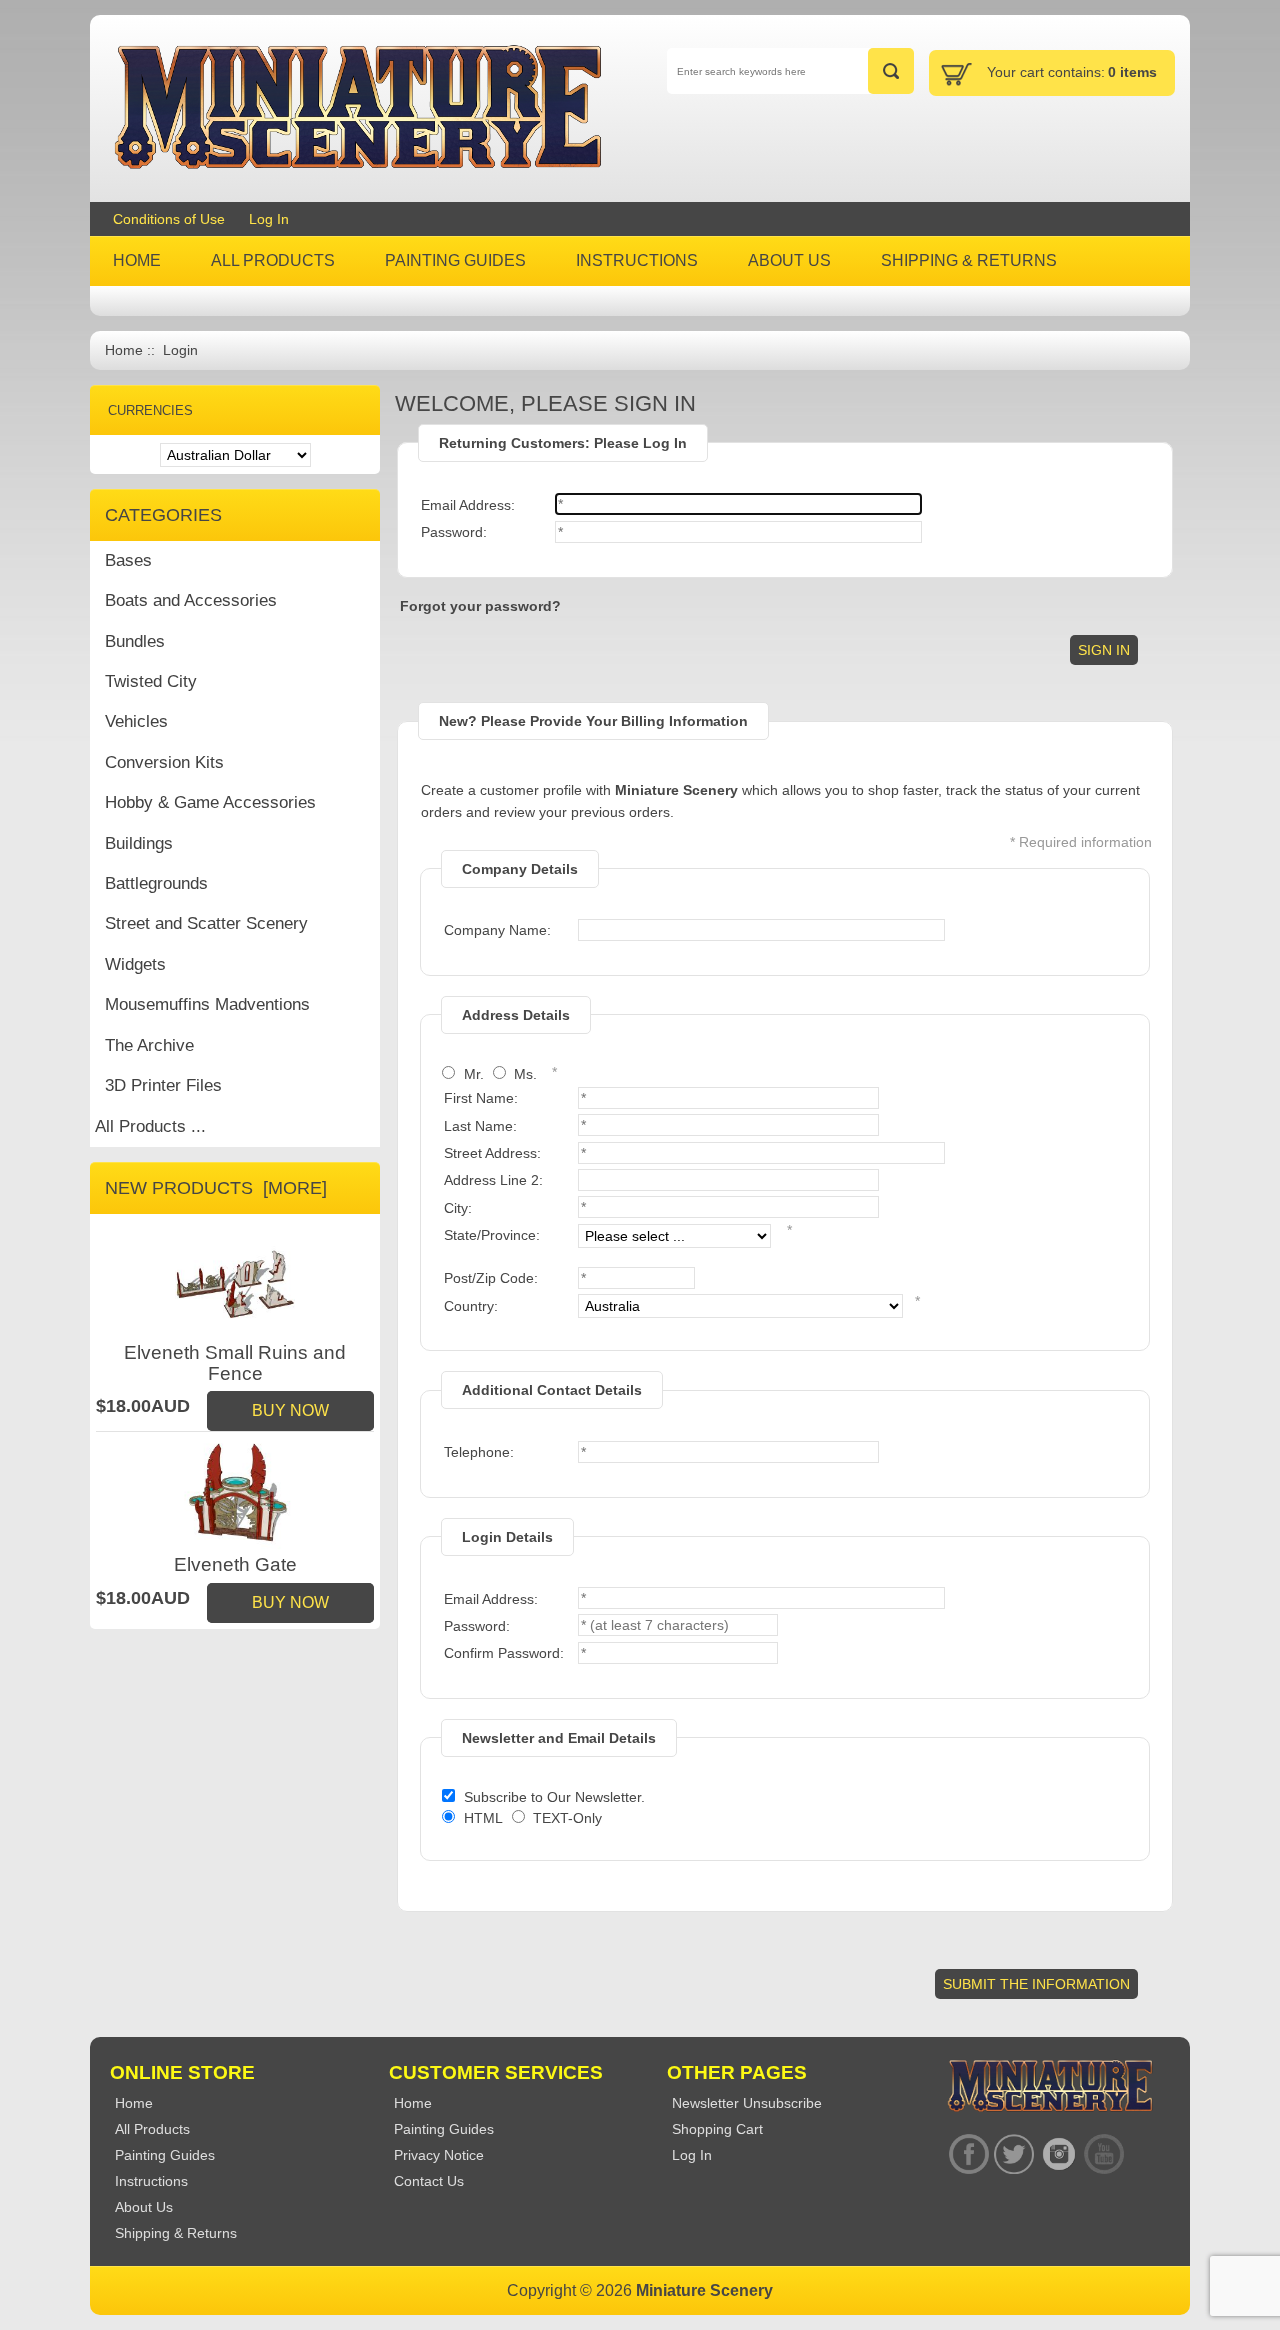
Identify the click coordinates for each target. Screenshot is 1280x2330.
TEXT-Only (567, 1818)
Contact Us (429, 2181)
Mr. (474, 1074)
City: (458, 1208)
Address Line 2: (493, 1180)
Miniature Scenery (704, 2290)
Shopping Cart (717, 2129)
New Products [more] (216, 1188)
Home (124, 350)
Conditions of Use (169, 219)
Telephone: (479, 1452)
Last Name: (480, 1126)
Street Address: (492, 1153)
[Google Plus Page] (1013, 2154)
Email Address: (468, 505)
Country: (471, 1306)
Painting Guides (444, 2129)
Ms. (525, 1074)
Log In (269, 219)
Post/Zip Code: (491, 1278)
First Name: (481, 1098)
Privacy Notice (439, 2155)
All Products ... (150, 1126)
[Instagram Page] (1058, 2154)
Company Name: (497, 930)
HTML (483, 1818)
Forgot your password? (480, 606)
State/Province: (492, 1235)
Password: (454, 532)
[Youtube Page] (1103, 2154)
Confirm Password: (504, 1653)
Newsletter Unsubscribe (747, 2103)
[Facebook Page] (968, 2154)
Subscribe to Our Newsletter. (554, 1797)
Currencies (150, 410)
